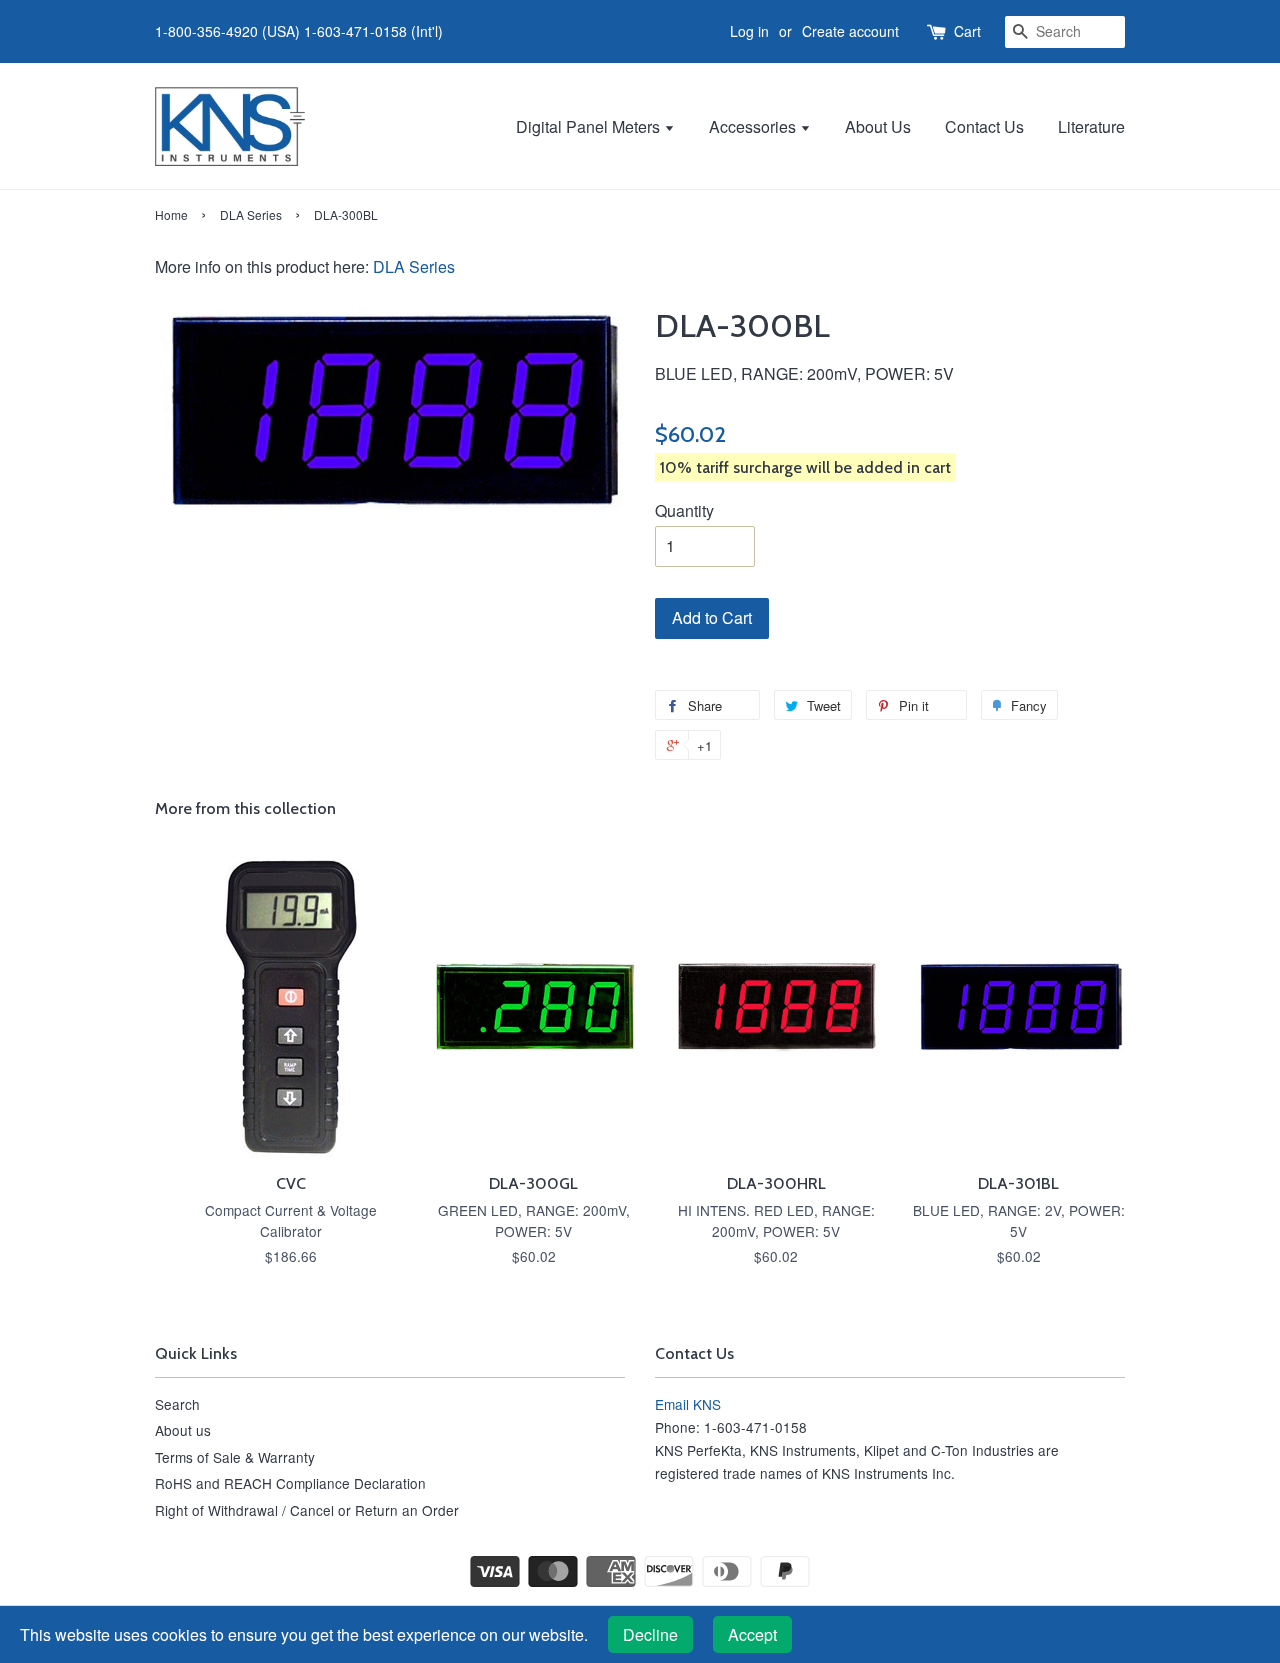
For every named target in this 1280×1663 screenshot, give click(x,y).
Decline (650, 1634)
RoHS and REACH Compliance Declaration (290, 1483)
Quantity (684, 510)
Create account (850, 31)
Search (177, 1404)
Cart (967, 31)
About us (183, 1430)
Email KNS (688, 1404)
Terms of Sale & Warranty (235, 1457)
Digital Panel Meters (590, 126)
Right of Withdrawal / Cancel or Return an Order (307, 1510)
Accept (752, 1634)
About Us (878, 126)
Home (171, 214)
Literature (1091, 126)
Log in (749, 31)
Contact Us (984, 126)
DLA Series (251, 214)
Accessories (754, 126)
